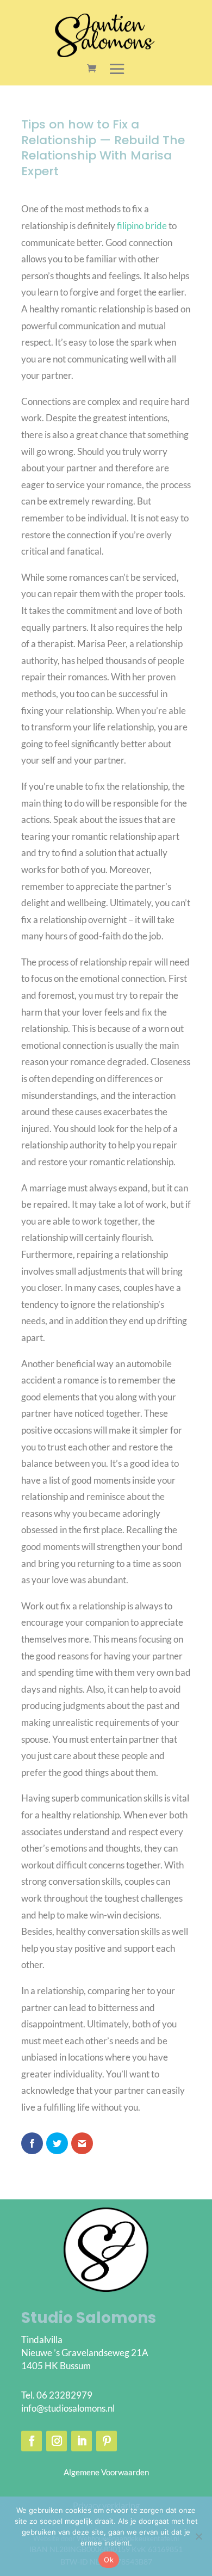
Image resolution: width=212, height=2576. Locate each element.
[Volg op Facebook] (32, 2441)
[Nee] (198, 2536)
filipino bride (142, 226)
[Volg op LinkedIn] (82, 2441)
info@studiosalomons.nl (68, 2408)
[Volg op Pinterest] (107, 2441)
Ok (109, 2560)
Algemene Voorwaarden (106, 2472)
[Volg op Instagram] (57, 2441)
